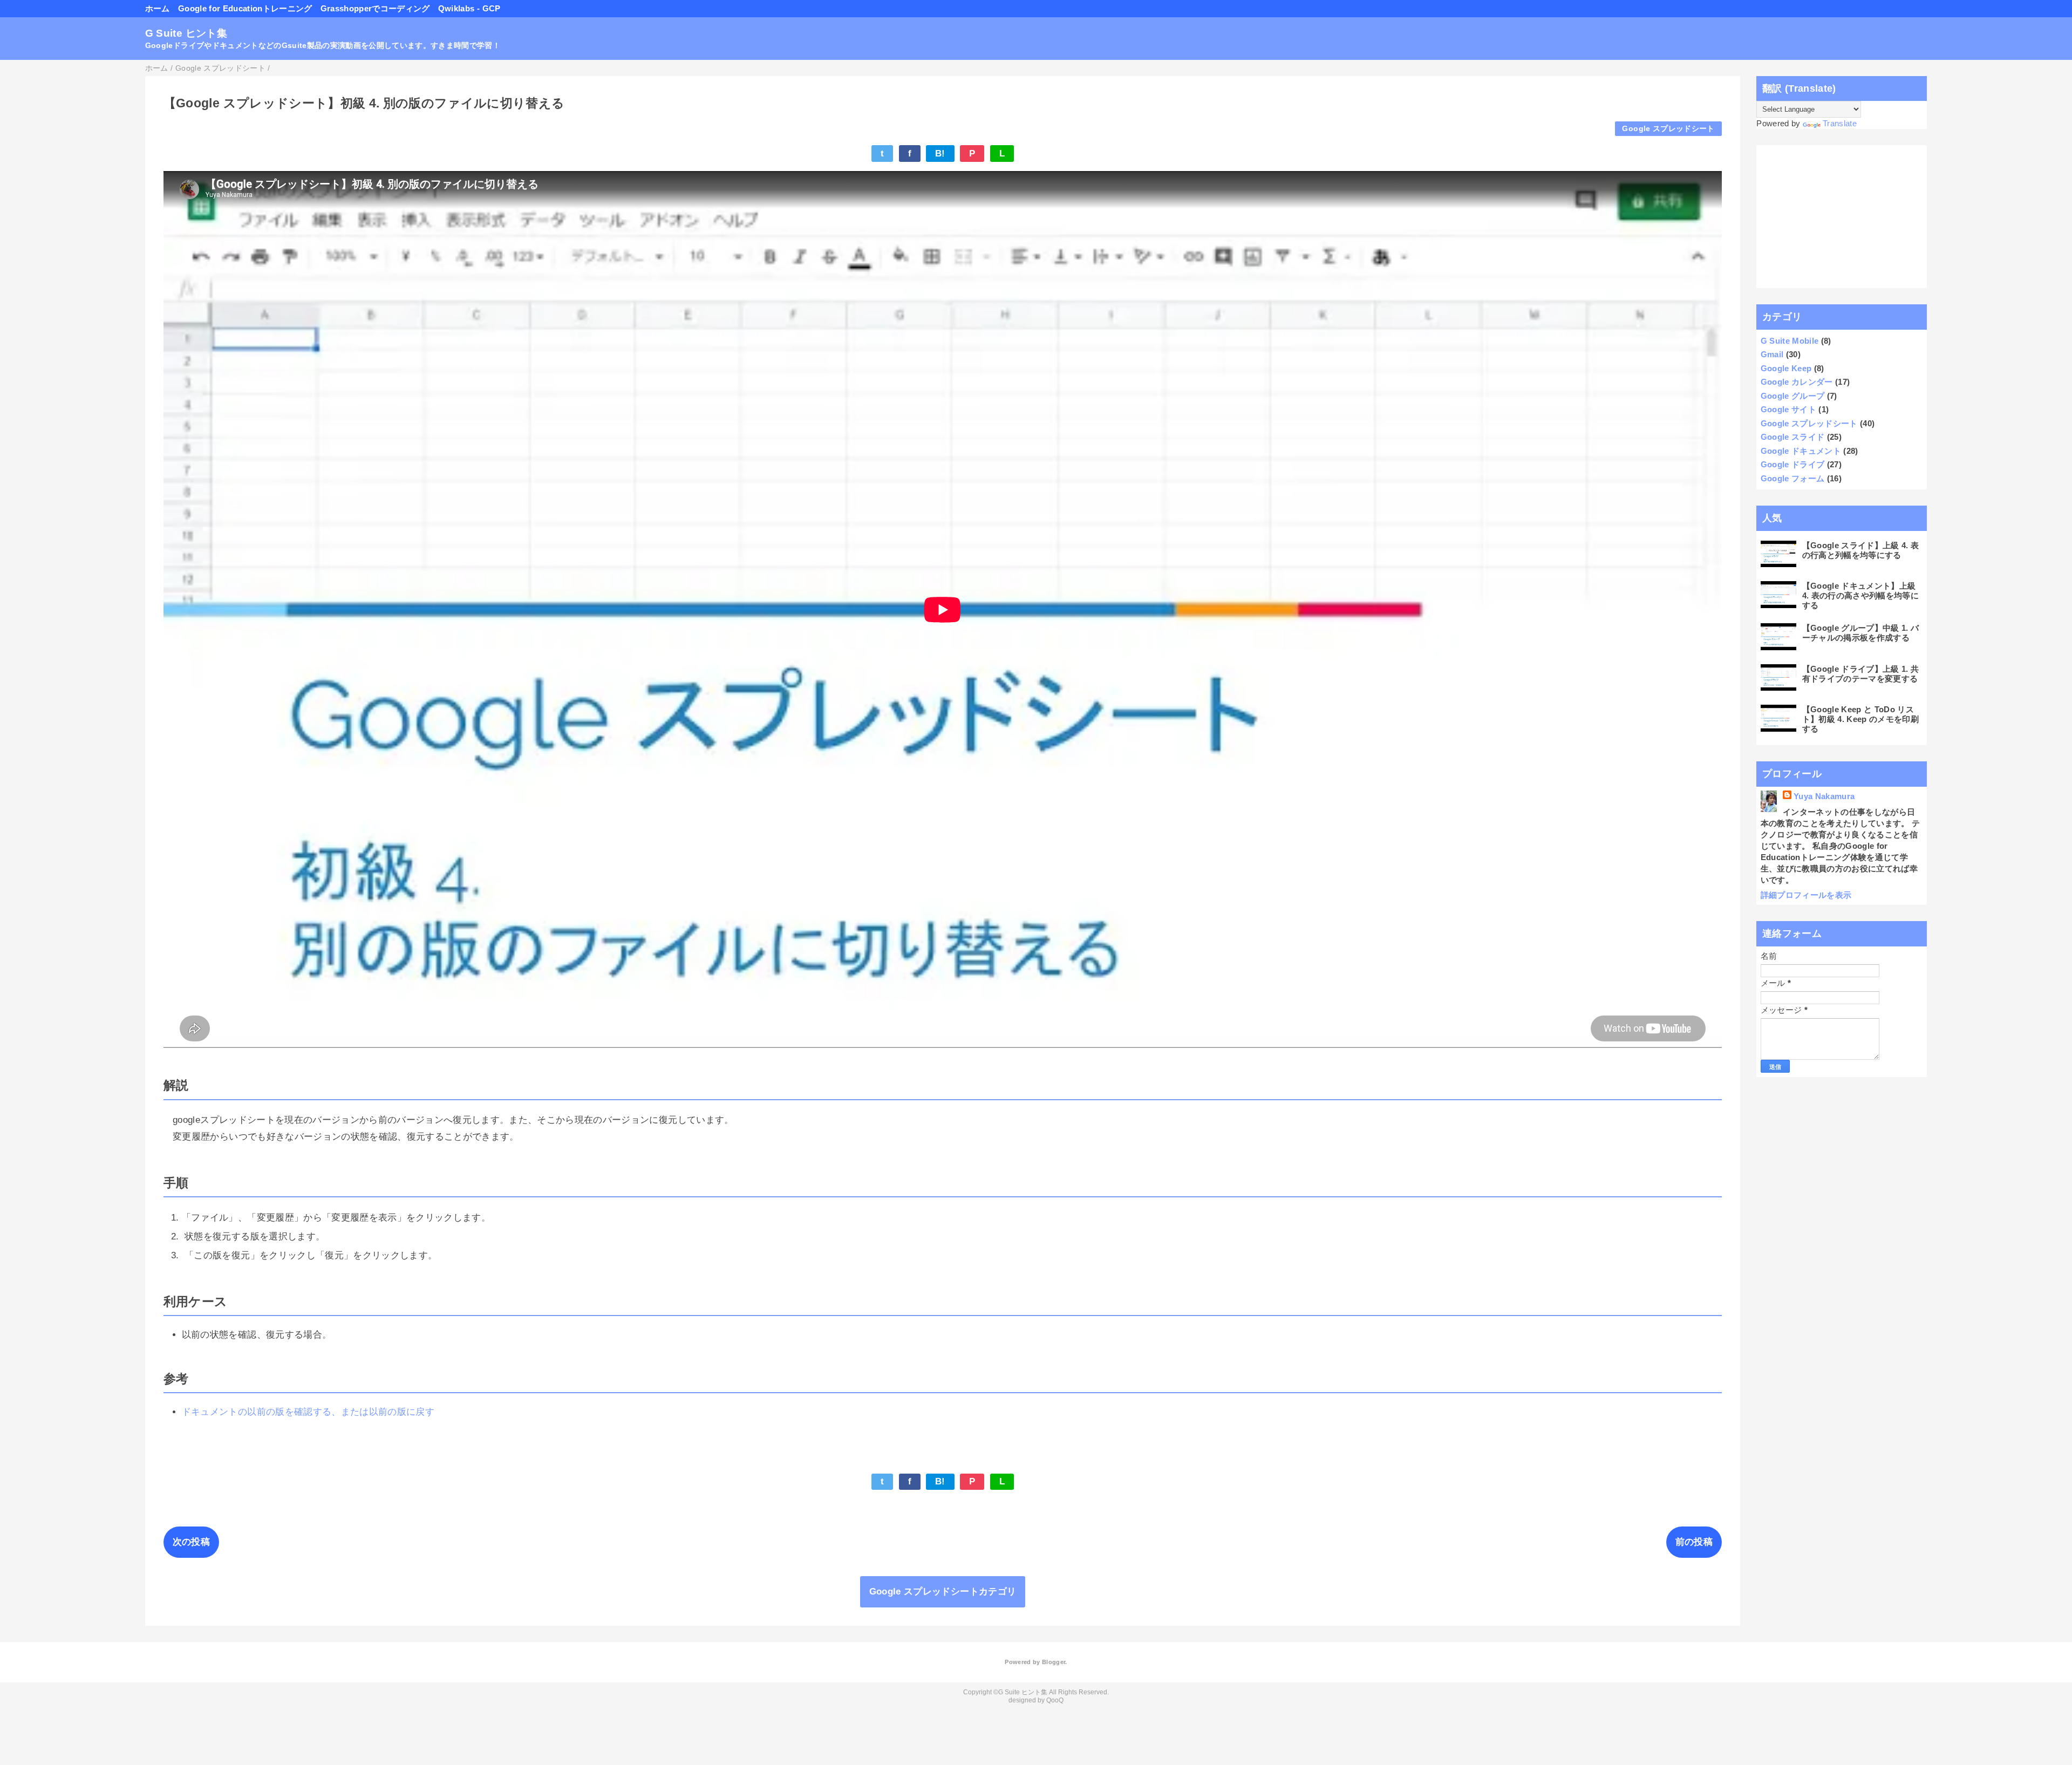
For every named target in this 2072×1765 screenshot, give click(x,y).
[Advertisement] (1842, 217)
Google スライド (1793, 437)
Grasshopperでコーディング (375, 8)
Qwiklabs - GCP (469, 8)
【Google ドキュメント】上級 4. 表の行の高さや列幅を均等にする (1860, 595)
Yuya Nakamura (1824, 796)
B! (940, 154)
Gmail (1772, 354)
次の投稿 (191, 1542)
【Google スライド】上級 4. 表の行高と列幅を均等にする (1861, 550)
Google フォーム (1793, 478)
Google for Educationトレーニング (245, 8)
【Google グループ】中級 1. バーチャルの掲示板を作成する (1861, 633)
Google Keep (1786, 368)
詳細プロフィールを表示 (1806, 895)
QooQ (1055, 1700)
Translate (1840, 123)
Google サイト (1788, 409)
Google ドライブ (1793, 464)
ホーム (158, 8)
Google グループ (1793, 396)
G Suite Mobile (1790, 341)
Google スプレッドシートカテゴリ (943, 1592)
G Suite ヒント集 (186, 33)
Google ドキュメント (1801, 451)
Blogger (1054, 1662)
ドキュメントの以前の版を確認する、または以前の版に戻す (308, 1412)
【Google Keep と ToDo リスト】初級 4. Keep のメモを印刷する (1860, 719)
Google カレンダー (1797, 382)
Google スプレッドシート (1668, 129)
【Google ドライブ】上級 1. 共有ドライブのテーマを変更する (1861, 674)
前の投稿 (1694, 1542)
